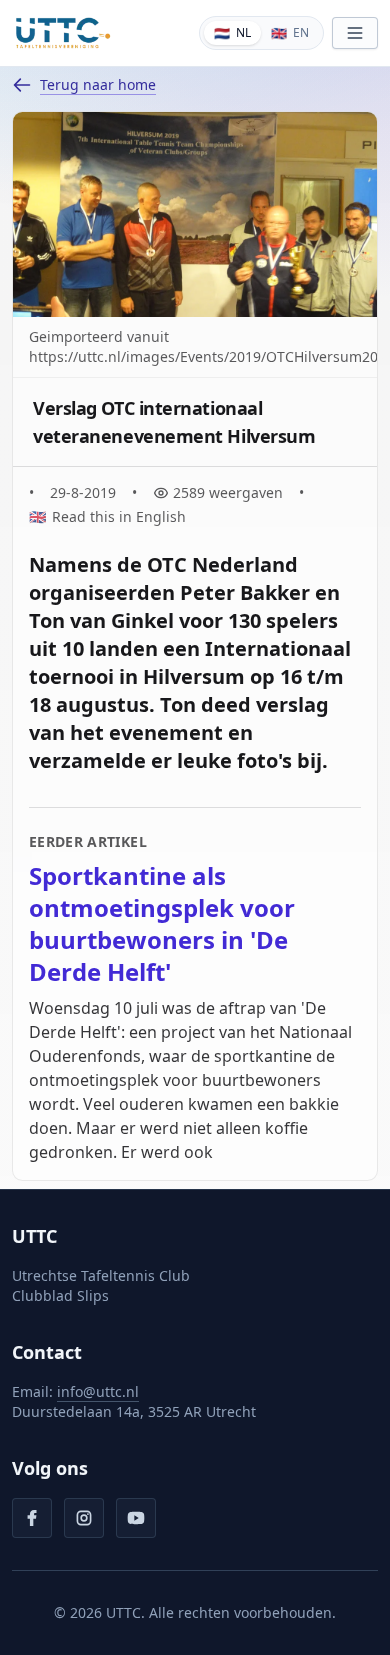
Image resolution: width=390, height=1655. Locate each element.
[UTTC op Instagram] (84, 1518)
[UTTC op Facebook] (32, 1518)
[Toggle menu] (355, 33)
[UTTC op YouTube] (136, 1518)
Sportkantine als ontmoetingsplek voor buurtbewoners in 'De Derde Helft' (162, 924)
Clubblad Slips (60, 1295)
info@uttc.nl (98, 1391)
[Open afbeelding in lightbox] (195, 214)
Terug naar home (98, 84)
